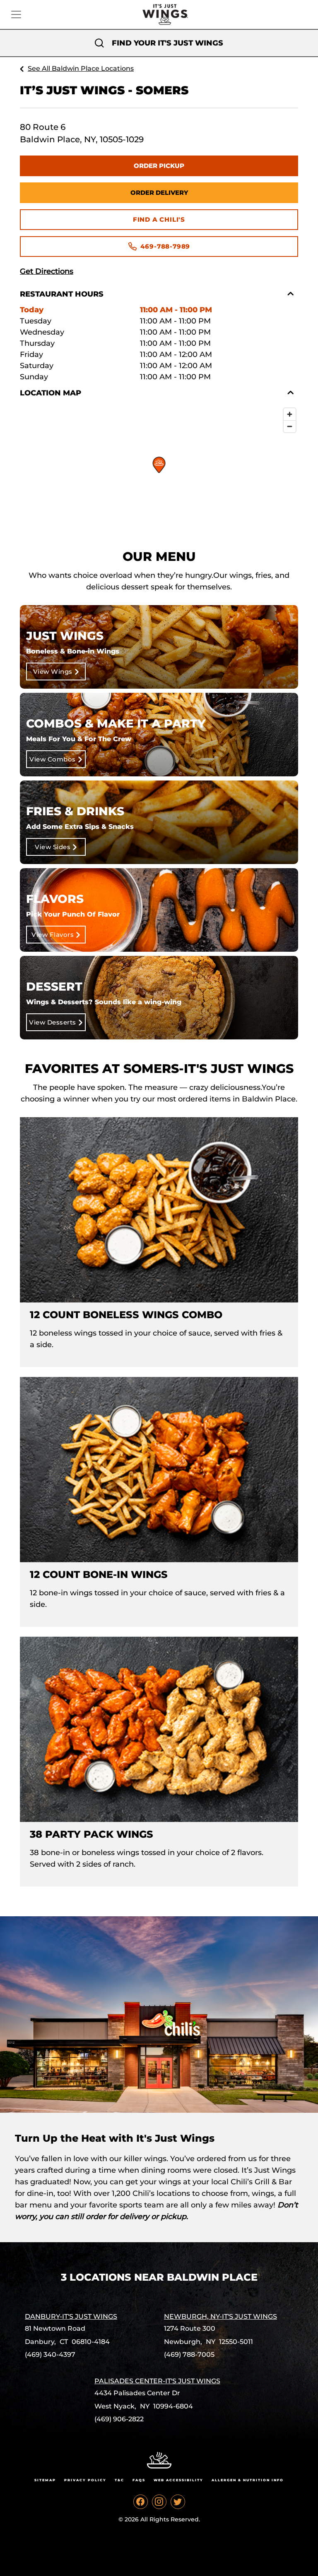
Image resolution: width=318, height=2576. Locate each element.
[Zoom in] (290, 414)
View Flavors (53, 935)
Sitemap (45, 2480)
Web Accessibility (178, 2480)
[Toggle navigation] (16, 14)
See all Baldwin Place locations (81, 68)
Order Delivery (159, 193)
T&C (119, 2480)
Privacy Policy (85, 2480)
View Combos (53, 759)
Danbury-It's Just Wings (71, 2316)
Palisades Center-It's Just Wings (157, 2381)
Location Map (51, 393)
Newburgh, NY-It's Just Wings (220, 2316)
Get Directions (47, 271)
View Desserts (53, 1022)
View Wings (53, 672)
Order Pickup (159, 166)
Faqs (139, 2480)
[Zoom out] (290, 426)
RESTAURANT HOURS (62, 294)
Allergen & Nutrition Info (248, 2480)
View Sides (53, 847)
